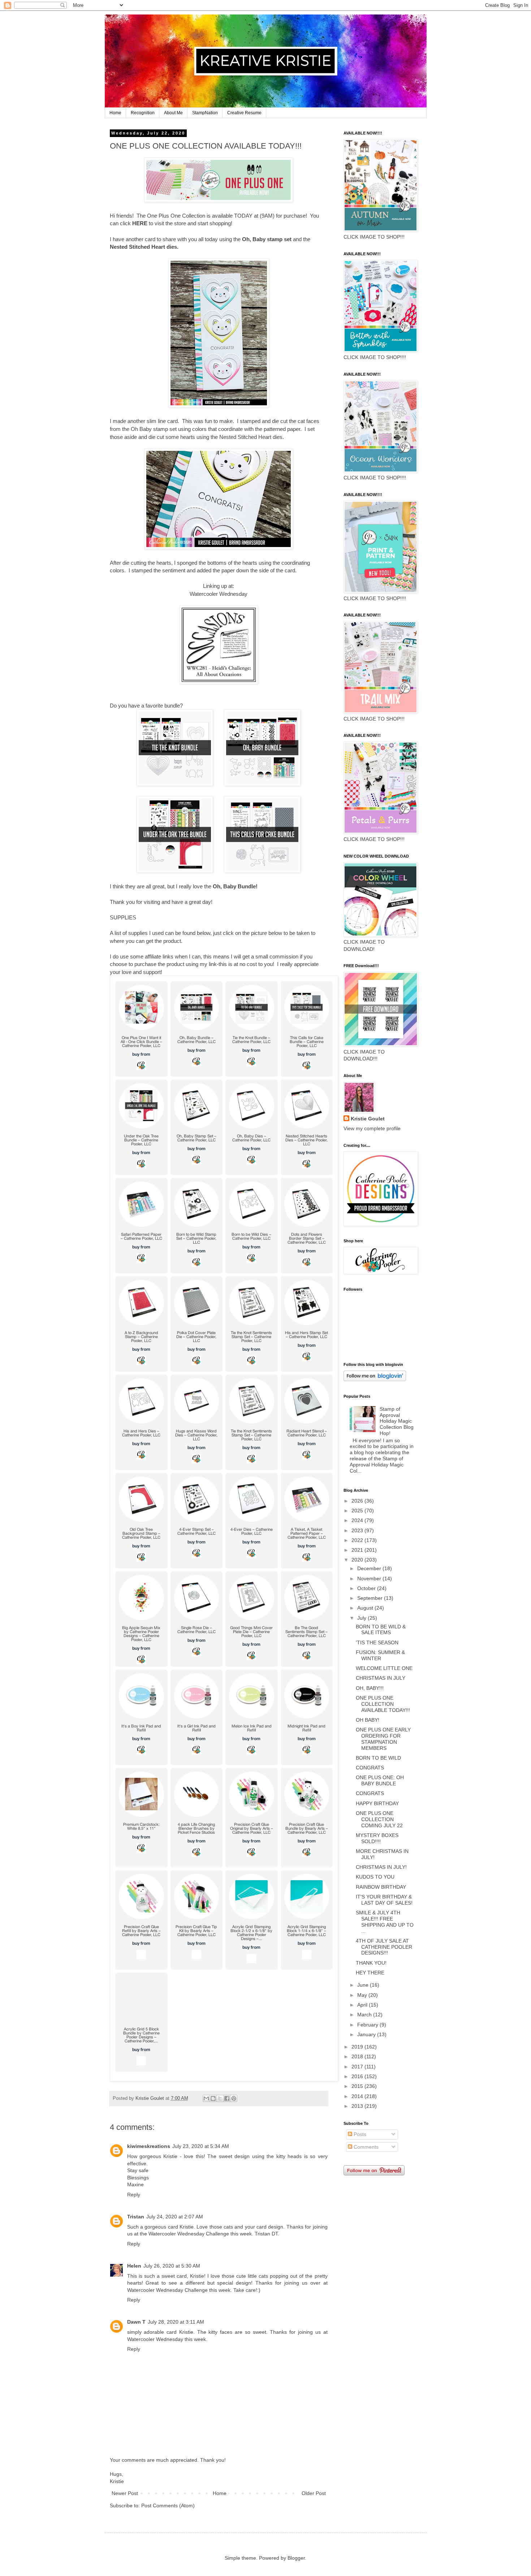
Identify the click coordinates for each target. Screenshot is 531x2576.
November (370, 1579)
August (366, 1608)
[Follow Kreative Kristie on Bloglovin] (375, 1379)
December (370, 1568)
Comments (365, 2147)
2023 (358, 1530)
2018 (358, 2056)
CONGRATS (370, 1768)
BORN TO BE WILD (378, 1758)
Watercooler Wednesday (219, 594)
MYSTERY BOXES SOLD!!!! (377, 1838)
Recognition (143, 113)
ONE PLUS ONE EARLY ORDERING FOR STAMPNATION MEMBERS (383, 1739)
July (362, 1618)
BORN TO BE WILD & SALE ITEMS (381, 1630)
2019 (358, 2047)
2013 (358, 2106)
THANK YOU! (371, 1963)
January (367, 2034)
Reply (134, 2195)
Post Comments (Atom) (168, 2505)
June (364, 1985)
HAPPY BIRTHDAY (377, 1803)
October (367, 1588)
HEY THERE (370, 1973)
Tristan (136, 2217)
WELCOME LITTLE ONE (384, 1668)
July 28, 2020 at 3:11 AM (176, 2322)
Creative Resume (244, 113)
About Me (173, 113)
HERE (141, 223)
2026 (358, 1501)
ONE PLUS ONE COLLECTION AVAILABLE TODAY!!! (383, 1704)
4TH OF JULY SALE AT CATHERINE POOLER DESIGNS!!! (384, 1947)
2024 (358, 1520)
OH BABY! (368, 1720)
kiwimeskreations (149, 2146)
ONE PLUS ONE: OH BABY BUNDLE (380, 1780)
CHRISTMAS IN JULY (381, 1678)
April (363, 2005)
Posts (359, 2134)
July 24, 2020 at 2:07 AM (175, 2217)
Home (115, 113)
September (371, 1598)
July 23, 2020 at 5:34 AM (201, 2146)
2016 (358, 2076)
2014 (358, 2096)
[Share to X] (220, 2098)
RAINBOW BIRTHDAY (381, 1887)
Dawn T (136, 2322)
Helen (134, 2266)
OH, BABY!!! (370, 1688)
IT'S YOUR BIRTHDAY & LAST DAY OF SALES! (384, 1900)
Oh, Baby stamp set (267, 239)
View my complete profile (372, 1128)
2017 (358, 2067)
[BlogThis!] (213, 2098)
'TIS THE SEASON (377, 1642)
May (363, 1995)
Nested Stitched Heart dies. (144, 247)
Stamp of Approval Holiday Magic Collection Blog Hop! (397, 1421)
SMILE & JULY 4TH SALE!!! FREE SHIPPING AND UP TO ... (385, 1922)
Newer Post (125, 2493)
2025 (358, 1511)
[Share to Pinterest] (234, 2098)
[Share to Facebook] (227, 2098)
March (365, 2015)
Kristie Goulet (368, 1119)
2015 (358, 2086)
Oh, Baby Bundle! (235, 886)
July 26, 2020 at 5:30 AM (172, 2266)
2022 (358, 1540)
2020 (358, 1560)
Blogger (296, 2558)
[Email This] (206, 2098)
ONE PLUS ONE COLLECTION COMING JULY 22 (379, 1819)
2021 (358, 1550)
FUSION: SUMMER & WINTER (380, 1655)
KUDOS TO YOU (375, 1877)
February (368, 2025)
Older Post (314, 2493)
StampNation (205, 113)
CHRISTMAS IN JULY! (381, 1867)
